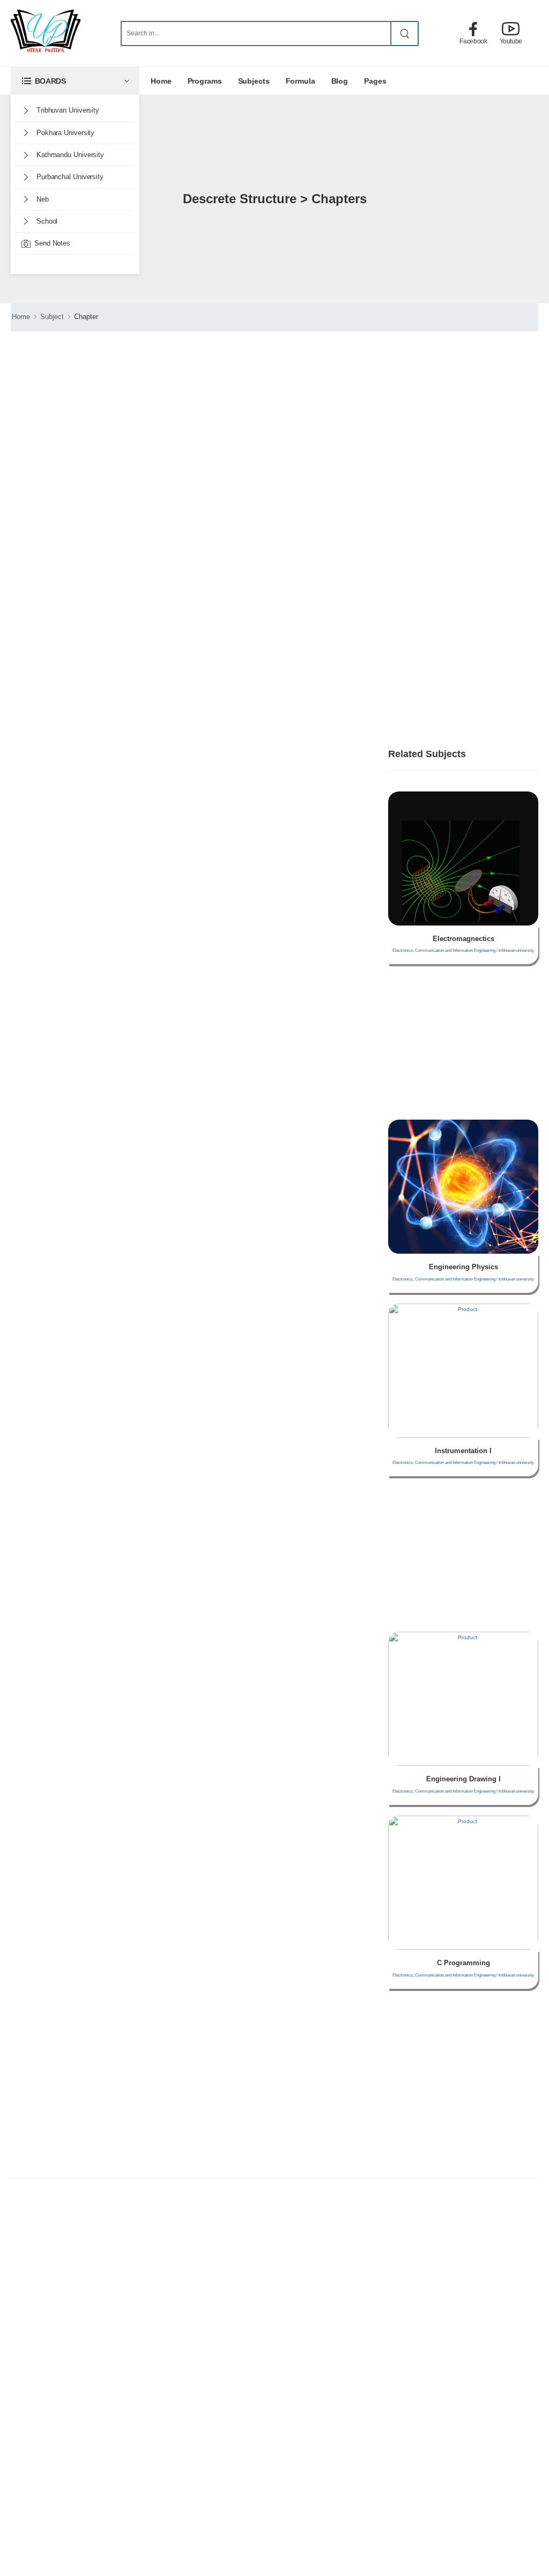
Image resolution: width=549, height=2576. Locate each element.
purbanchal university (69, 177)
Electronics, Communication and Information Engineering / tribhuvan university (463, 950)
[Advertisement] (135, 641)
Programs (205, 81)
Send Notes (52, 243)
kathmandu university (69, 155)
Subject (52, 317)
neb (42, 199)
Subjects (254, 81)
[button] (75, 81)
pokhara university (64, 133)
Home (161, 81)
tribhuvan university (67, 110)
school (46, 221)
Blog (340, 81)
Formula (301, 81)
